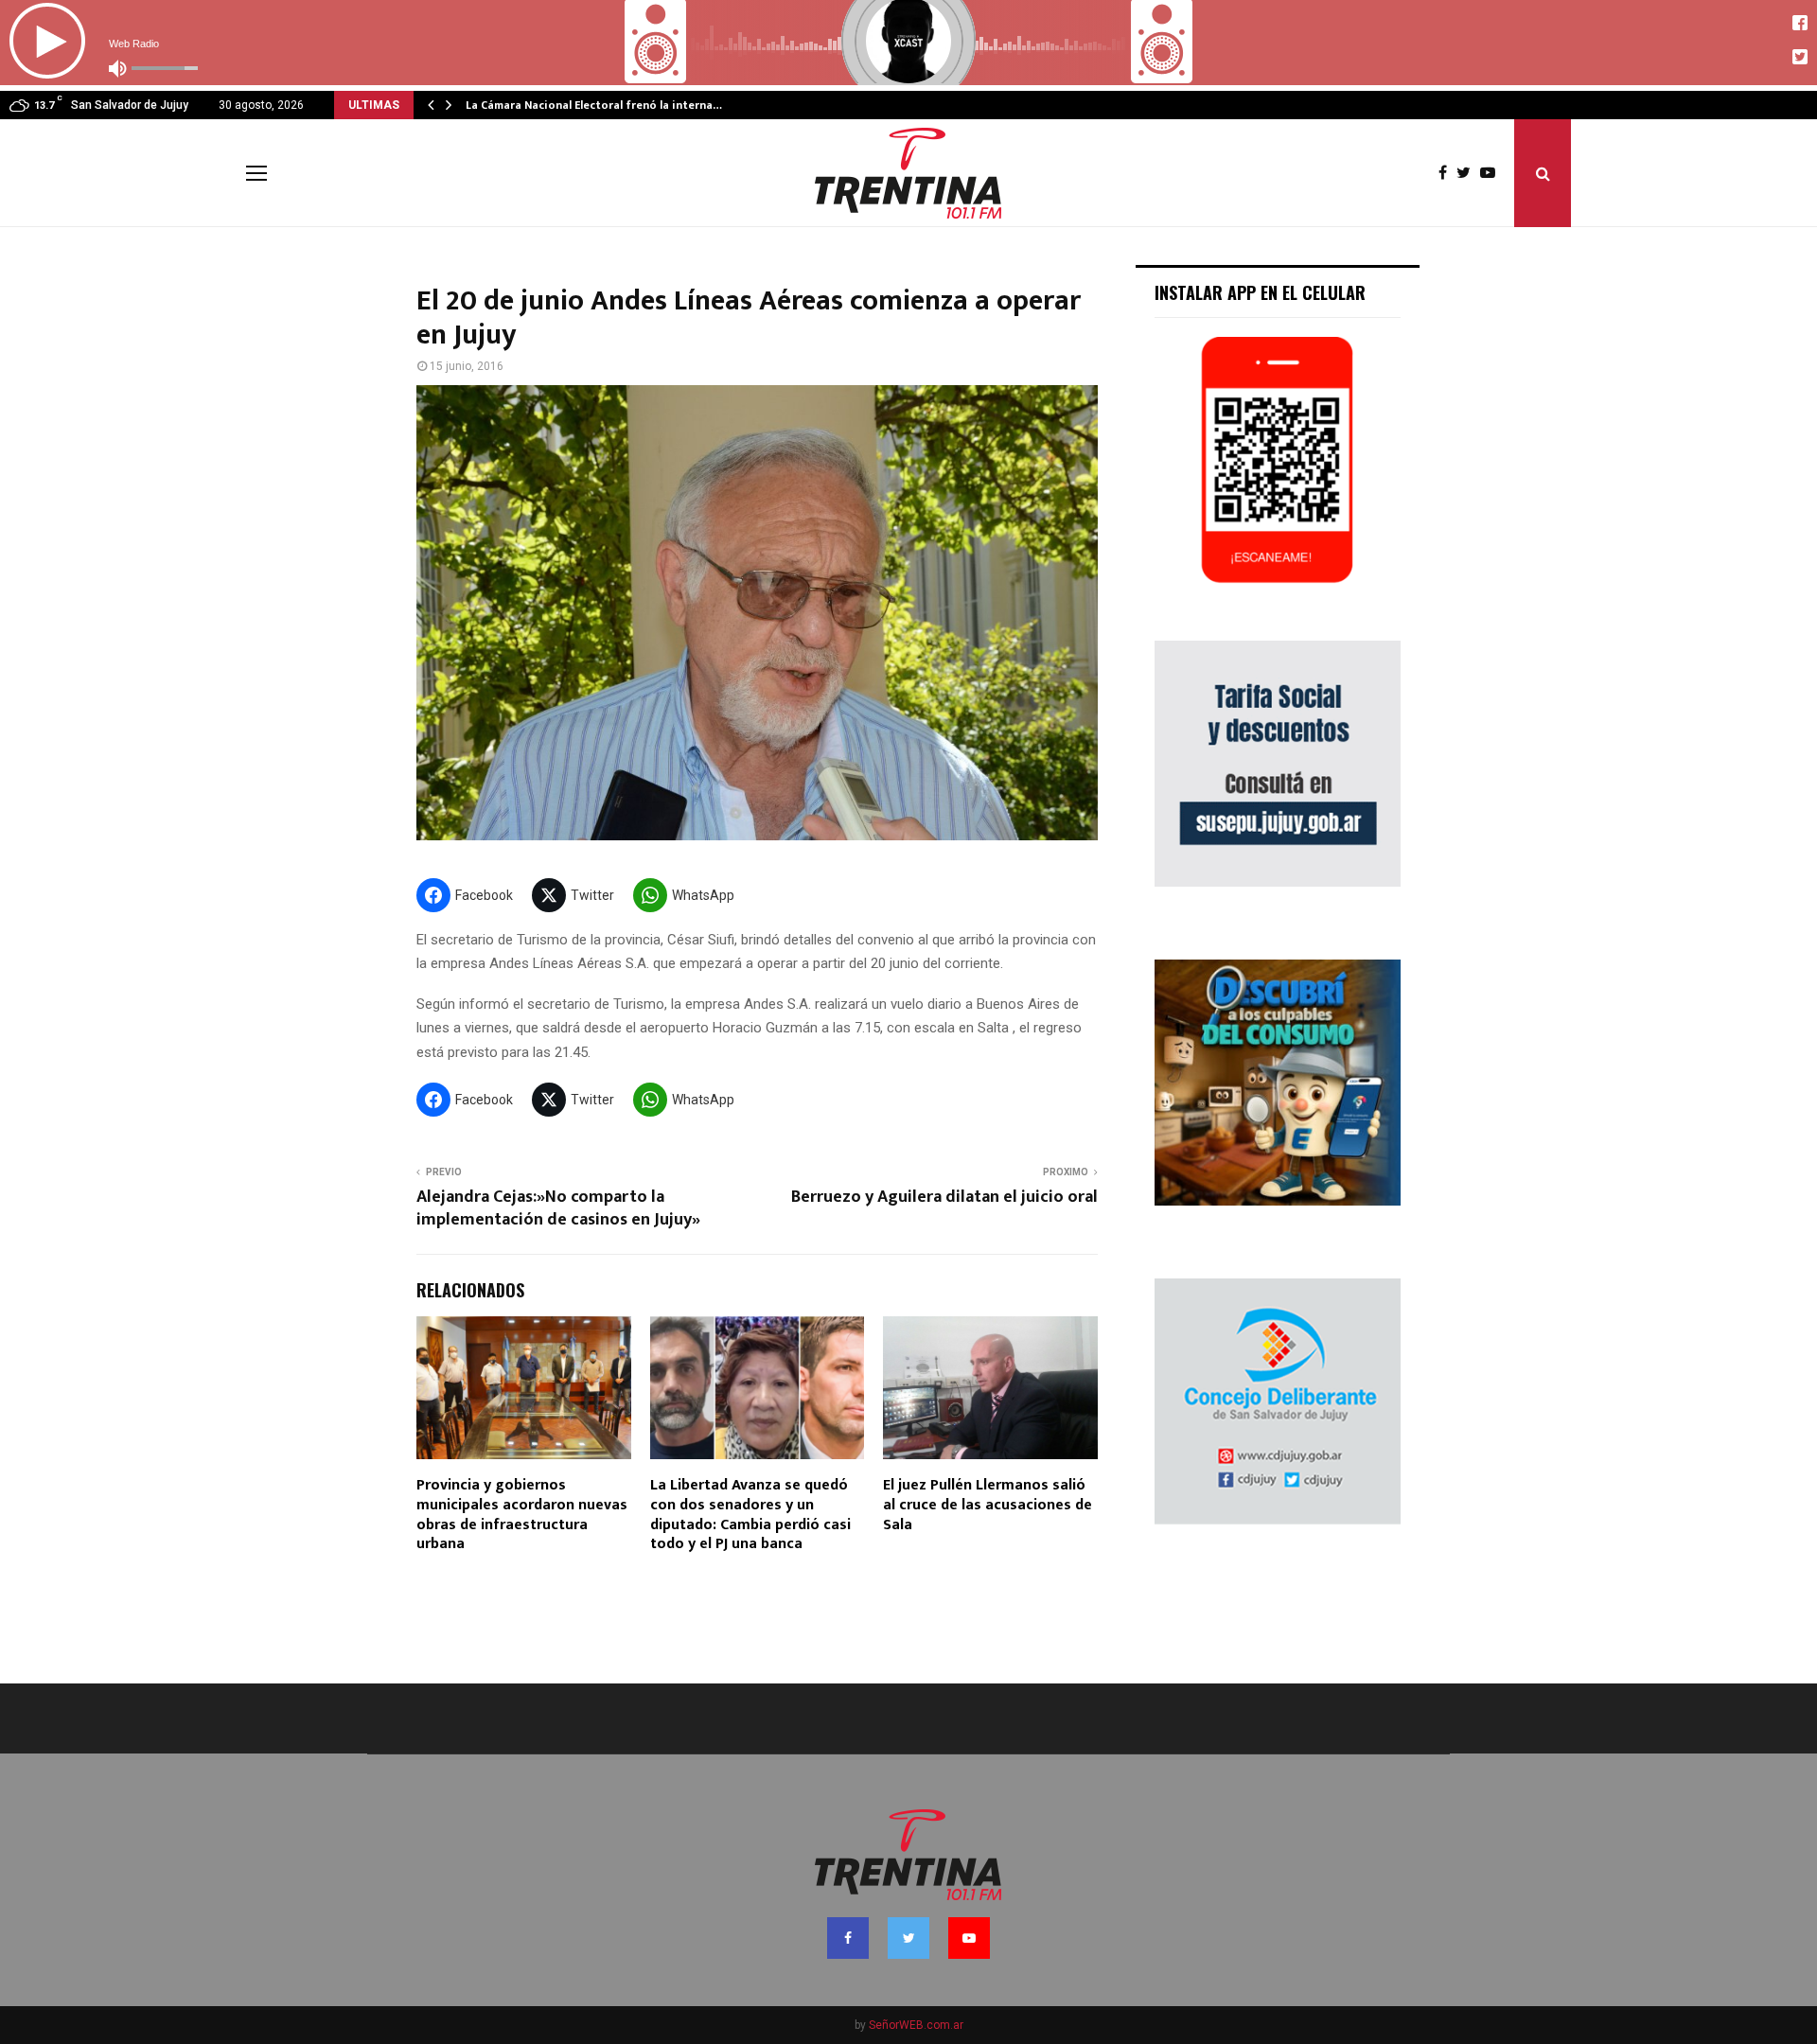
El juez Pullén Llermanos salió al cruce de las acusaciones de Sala (988, 1505)
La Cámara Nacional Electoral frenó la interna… (594, 105)
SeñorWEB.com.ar (916, 2025)
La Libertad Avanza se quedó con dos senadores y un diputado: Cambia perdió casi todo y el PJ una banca (750, 1515)
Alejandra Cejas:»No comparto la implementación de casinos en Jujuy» (558, 1208)
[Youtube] (1492, 173)
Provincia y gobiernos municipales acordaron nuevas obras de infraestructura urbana (522, 1515)
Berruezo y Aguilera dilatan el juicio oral (944, 1197)
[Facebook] (1447, 173)
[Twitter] (1468, 173)
